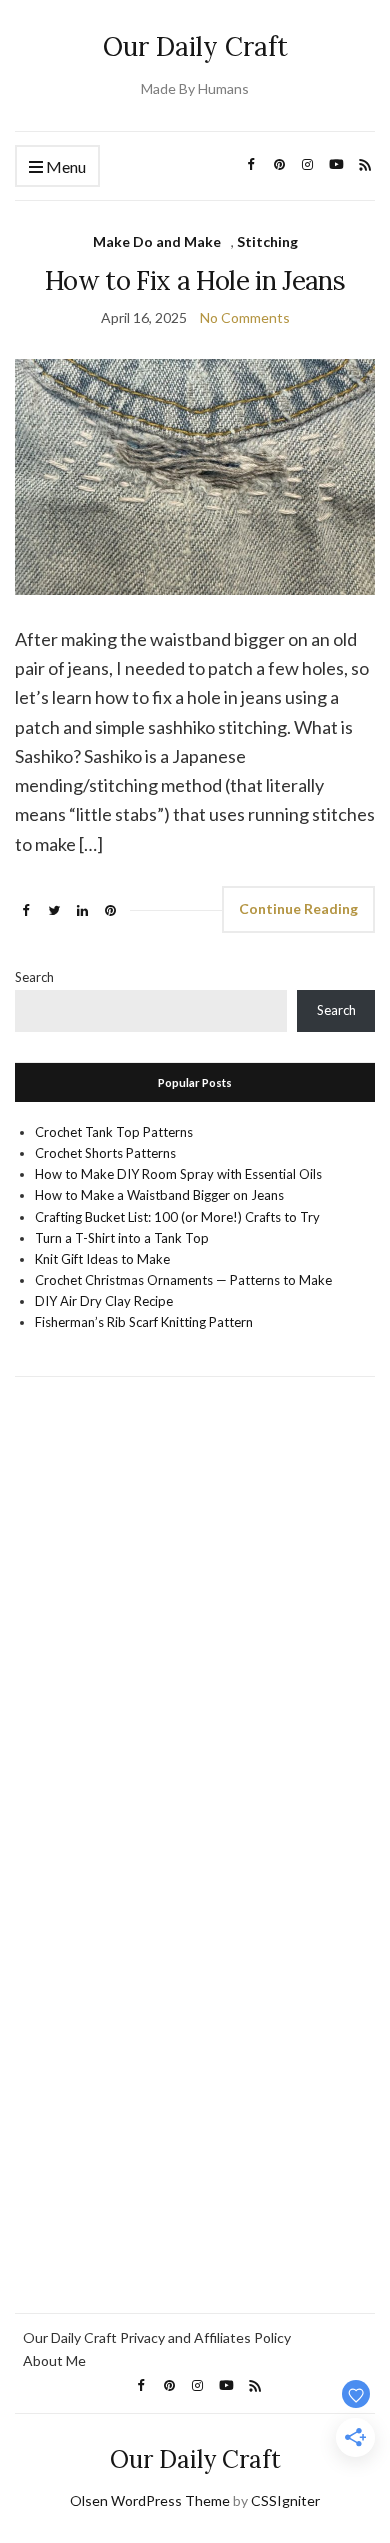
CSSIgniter (285, 2500)
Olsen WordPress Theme (150, 2500)
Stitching (267, 241)
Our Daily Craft (195, 46)
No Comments (245, 317)
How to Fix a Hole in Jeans (195, 280)
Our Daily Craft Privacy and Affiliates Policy (157, 2337)
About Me (54, 2360)
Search (34, 977)
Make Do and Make (157, 241)
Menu (64, 166)
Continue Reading (298, 908)
